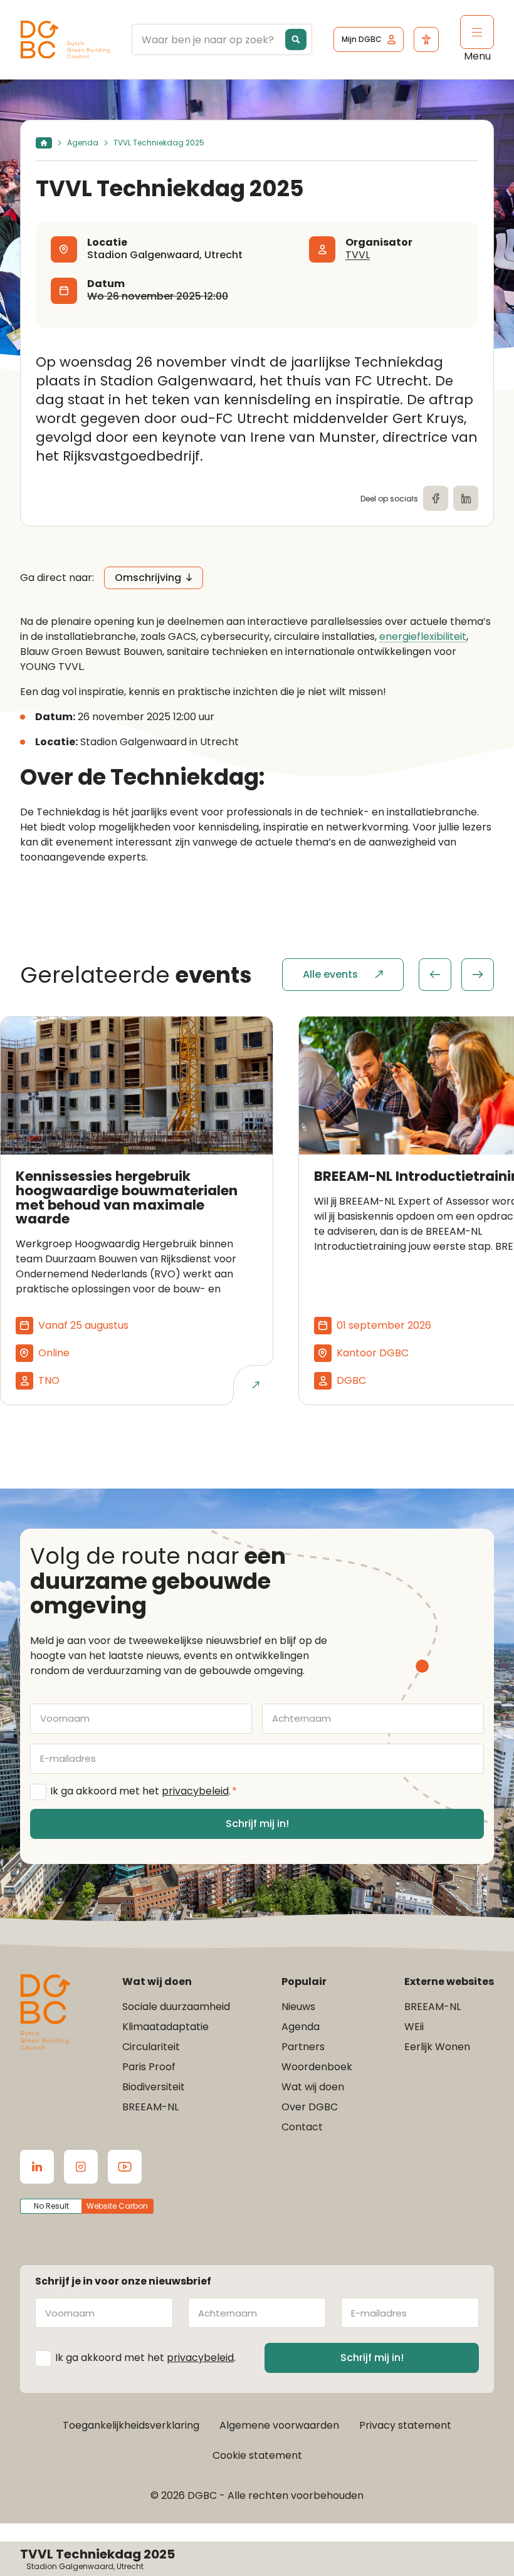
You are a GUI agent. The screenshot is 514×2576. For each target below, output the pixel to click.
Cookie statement (257, 2455)
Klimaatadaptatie (165, 2027)
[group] (456, 975)
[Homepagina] (44, 143)
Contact (302, 2127)
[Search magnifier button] (296, 39)
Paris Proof (149, 2067)
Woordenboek (317, 2067)
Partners (303, 2047)
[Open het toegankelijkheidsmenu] (426, 39)
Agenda (83, 143)
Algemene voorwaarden (279, 2425)
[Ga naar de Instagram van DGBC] (81, 2167)
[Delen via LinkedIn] (466, 498)
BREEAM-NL (150, 2107)
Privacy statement (405, 2425)
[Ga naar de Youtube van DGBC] (125, 2167)
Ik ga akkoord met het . (144, 1791)
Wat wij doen (313, 2087)
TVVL (358, 255)
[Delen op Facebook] (436, 498)
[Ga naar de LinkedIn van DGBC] (37, 2167)
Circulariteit (151, 2047)
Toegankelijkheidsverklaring (131, 2425)
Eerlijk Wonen (437, 2047)
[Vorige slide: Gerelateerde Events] (435, 975)
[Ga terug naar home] (65, 40)
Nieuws (298, 2007)
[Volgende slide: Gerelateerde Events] (478, 975)
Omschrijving (148, 578)
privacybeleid (195, 1791)
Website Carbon (117, 2206)
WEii (414, 2027)
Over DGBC (310, 2107)
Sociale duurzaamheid (176, 2007)
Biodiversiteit (154, 2087)
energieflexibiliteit (423, 637)
